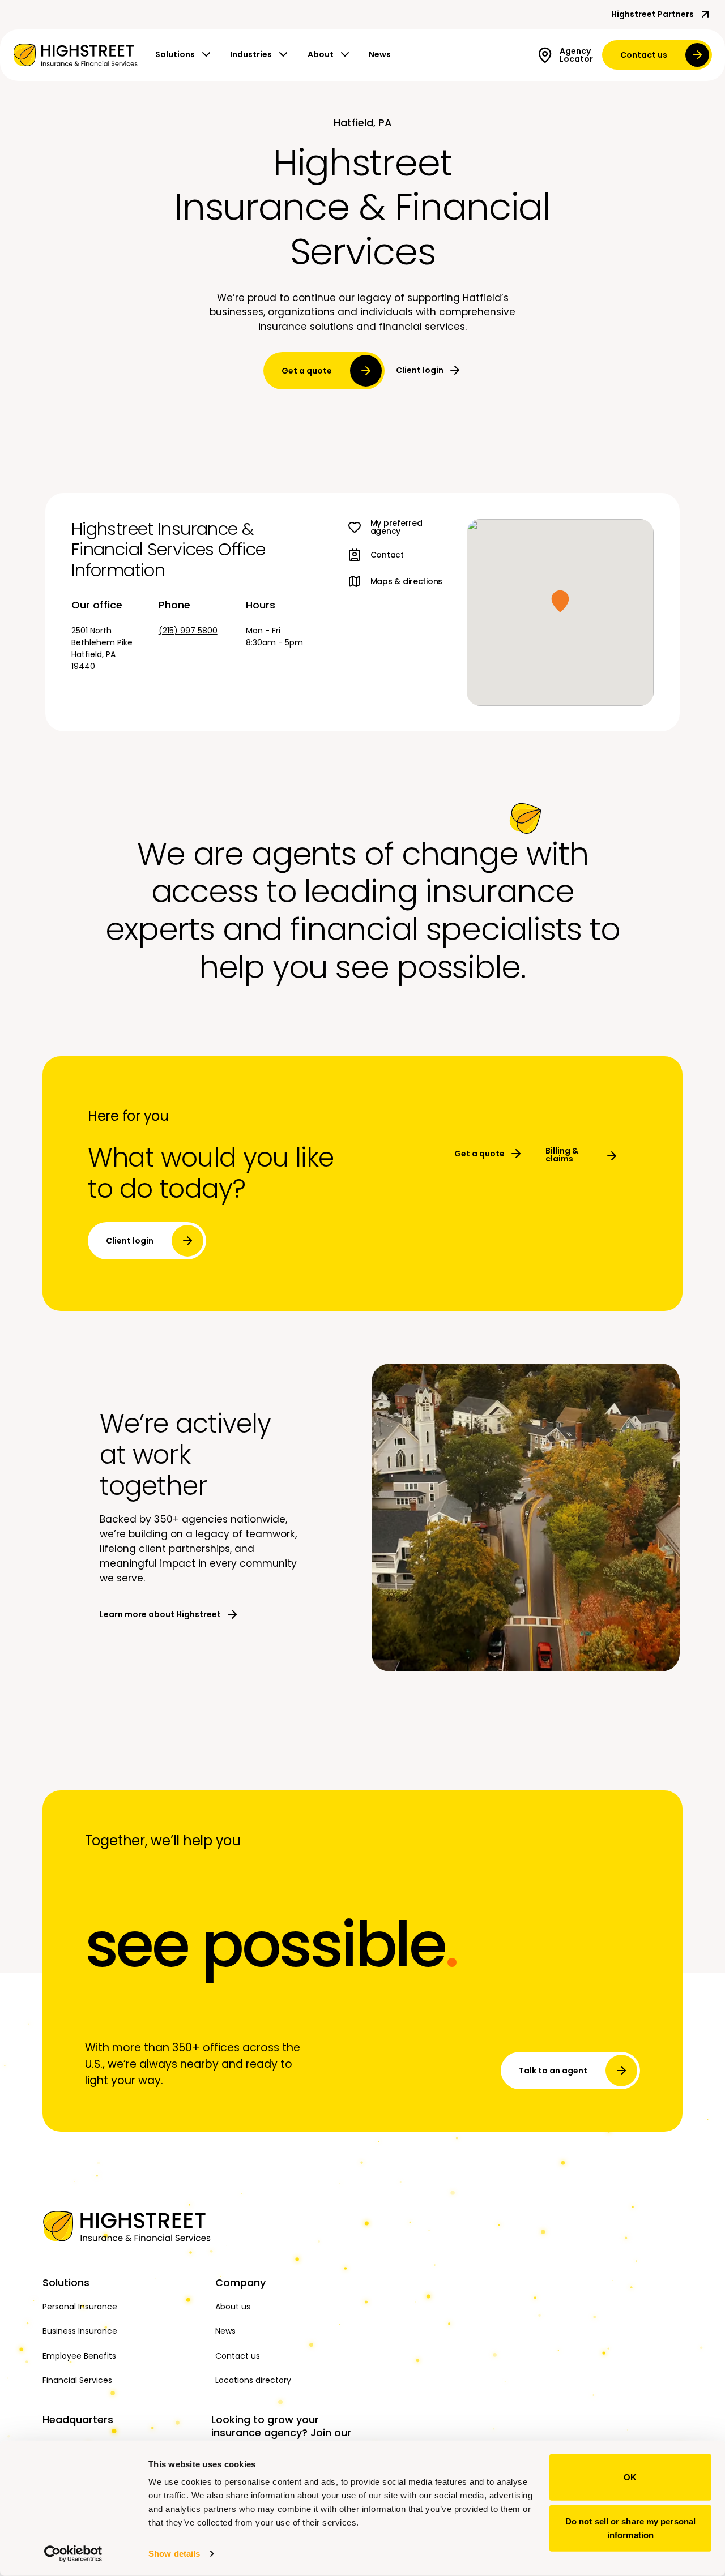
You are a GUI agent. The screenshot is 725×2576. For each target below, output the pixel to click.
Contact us (644, 55)
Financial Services (77, 2380)
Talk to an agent (553, 2071)
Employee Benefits (79, 2356)
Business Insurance (80, 2331)
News (380, 54)
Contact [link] (387, 555)
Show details (174, 2554)
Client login (420, 370)
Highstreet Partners (652, 14)
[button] (560, 601)
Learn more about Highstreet (160, 1614)
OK (630, 2477)
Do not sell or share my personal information (630, 2528)
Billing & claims (562, 1155)
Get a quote (307, 371)
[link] (75, 55)
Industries (251, 54)
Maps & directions (406, 581)
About (321, 54)
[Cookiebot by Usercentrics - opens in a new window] (73, 2554)
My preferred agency (396, 527)
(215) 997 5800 (188, 631)
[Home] (123, 2226)
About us (233, 2307)
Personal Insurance (80, 2307)
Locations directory (253, 2380)
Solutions (175, 54)
